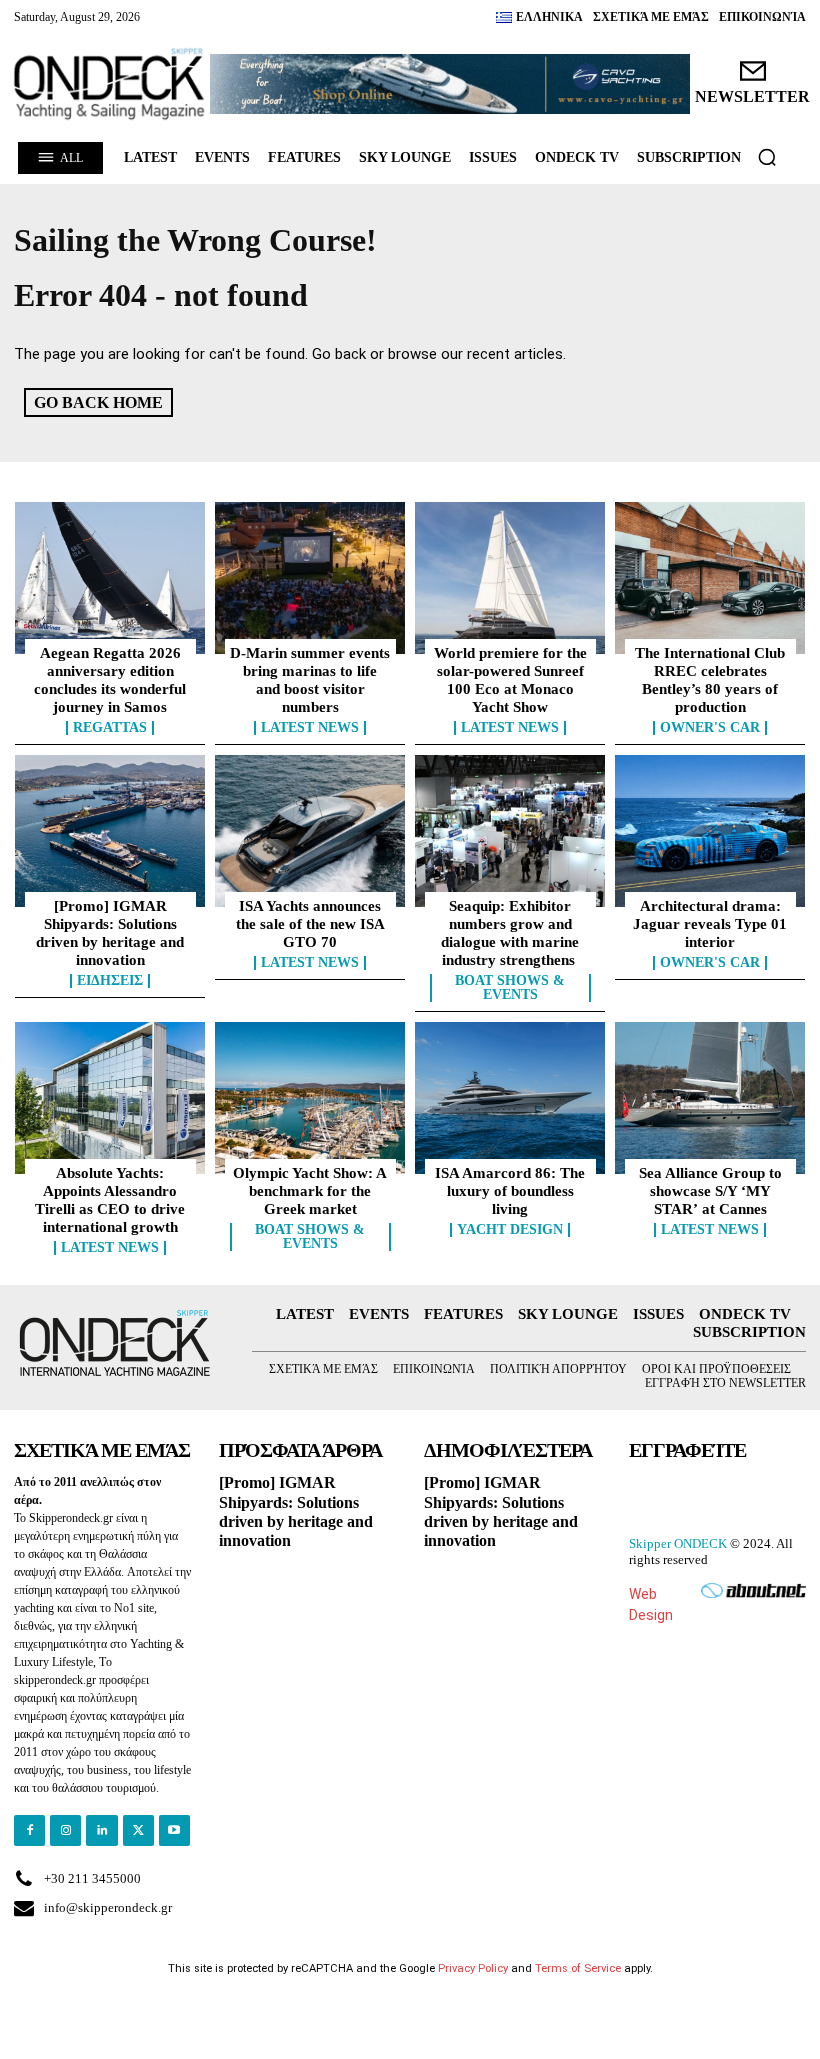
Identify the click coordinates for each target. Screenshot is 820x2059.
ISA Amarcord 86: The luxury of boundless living (510, 1191)
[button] (767, 157)
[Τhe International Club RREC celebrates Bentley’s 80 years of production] (710, 578)
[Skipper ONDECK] (110, 84)
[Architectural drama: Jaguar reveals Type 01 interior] (710, 831)
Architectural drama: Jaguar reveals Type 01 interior (710, 924)
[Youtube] (174, 1830)
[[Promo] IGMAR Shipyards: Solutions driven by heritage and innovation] (110, 831)
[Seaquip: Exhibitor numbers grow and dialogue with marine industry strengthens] (510, 831)
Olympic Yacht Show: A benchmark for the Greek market (310, 1191)
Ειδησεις (110, 981)
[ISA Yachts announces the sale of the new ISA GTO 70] (310, 831)
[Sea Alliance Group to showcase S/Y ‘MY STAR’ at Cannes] (710, 1098)
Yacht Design (510, 1230)
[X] (138, 1830)
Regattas (110, 728)
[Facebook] (29, 1830)
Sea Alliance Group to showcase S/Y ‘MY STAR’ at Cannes (710, 1191)
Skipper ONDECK (678, 1543)
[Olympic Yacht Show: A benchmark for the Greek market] (310, 1098)
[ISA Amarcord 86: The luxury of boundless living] (510, 1098)
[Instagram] (65, 1830)
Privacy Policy (473, 1968)
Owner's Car (710, 728)
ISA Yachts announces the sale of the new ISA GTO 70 (310, 924)
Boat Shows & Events (510, 988)
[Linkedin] (101, 1830)
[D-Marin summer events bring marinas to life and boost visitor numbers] (310, 578)
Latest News (310, 728)
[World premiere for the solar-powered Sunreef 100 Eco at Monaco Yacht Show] (510, 578)
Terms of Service (578, 1968)
